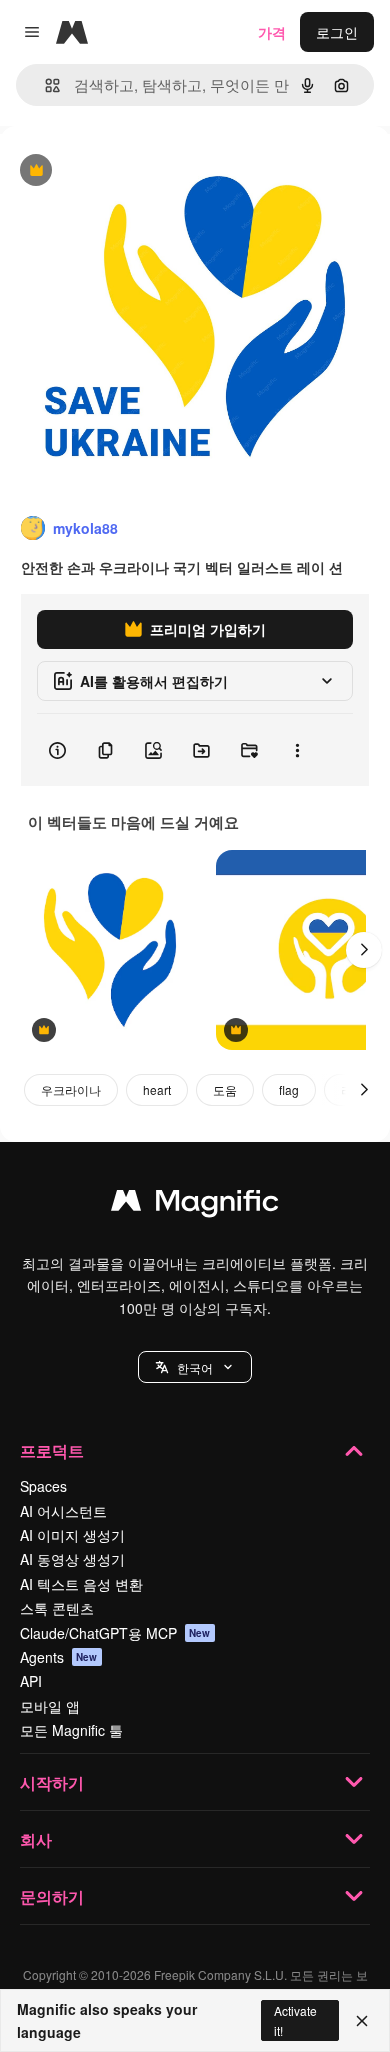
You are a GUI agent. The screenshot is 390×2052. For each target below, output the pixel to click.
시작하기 (52, 1782)
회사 (36, 1839)
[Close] (362, 2021)
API (31, 1681)
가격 (272, 32)
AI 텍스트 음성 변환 (81, 1584)
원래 (115, 171)
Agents (59, 1657)
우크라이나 (71, 1089)
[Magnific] (195, 1205)
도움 (225, 1089)
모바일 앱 (50, 1706)
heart (157, 1089)
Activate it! (295, 2020)
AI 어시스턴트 (63, 1511)
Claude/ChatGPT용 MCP (115, 1633)
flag (289, 1089)
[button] (195, 1367)
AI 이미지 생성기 (72, 1535)
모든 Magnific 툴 (71, 1730)
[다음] (364, 950)
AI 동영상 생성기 (72, 1559)
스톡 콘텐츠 (57, 1608)
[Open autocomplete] (44, 85)
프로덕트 (52, 1450)
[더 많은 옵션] (297, 750)
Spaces (43, 1486)
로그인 (337, 32)
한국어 (195, 1367)
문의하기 (52, 1896)
